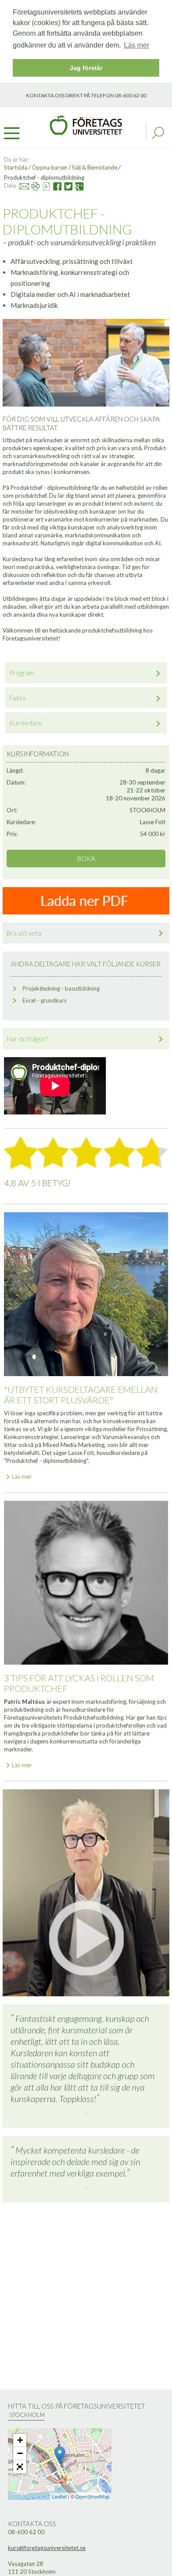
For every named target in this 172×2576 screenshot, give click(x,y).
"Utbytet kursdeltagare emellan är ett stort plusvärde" (81, 1395)
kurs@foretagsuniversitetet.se (47, 2548)
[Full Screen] (20, 2467)
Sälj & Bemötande (95, 167)
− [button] (20, 2453)
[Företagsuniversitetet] (86, 124)
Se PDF (43, 185)
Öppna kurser (50, 167)
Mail (20, 185)
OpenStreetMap (92, 2496)
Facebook (54, 185)
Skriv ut (31, 185)
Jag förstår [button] (86, 68)
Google (76, 185)
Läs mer (22, 1477)
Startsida (16, 167)
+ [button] (20, 2440)
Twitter (64, 185)
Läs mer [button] (136, 45)
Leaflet (59, 2496)
